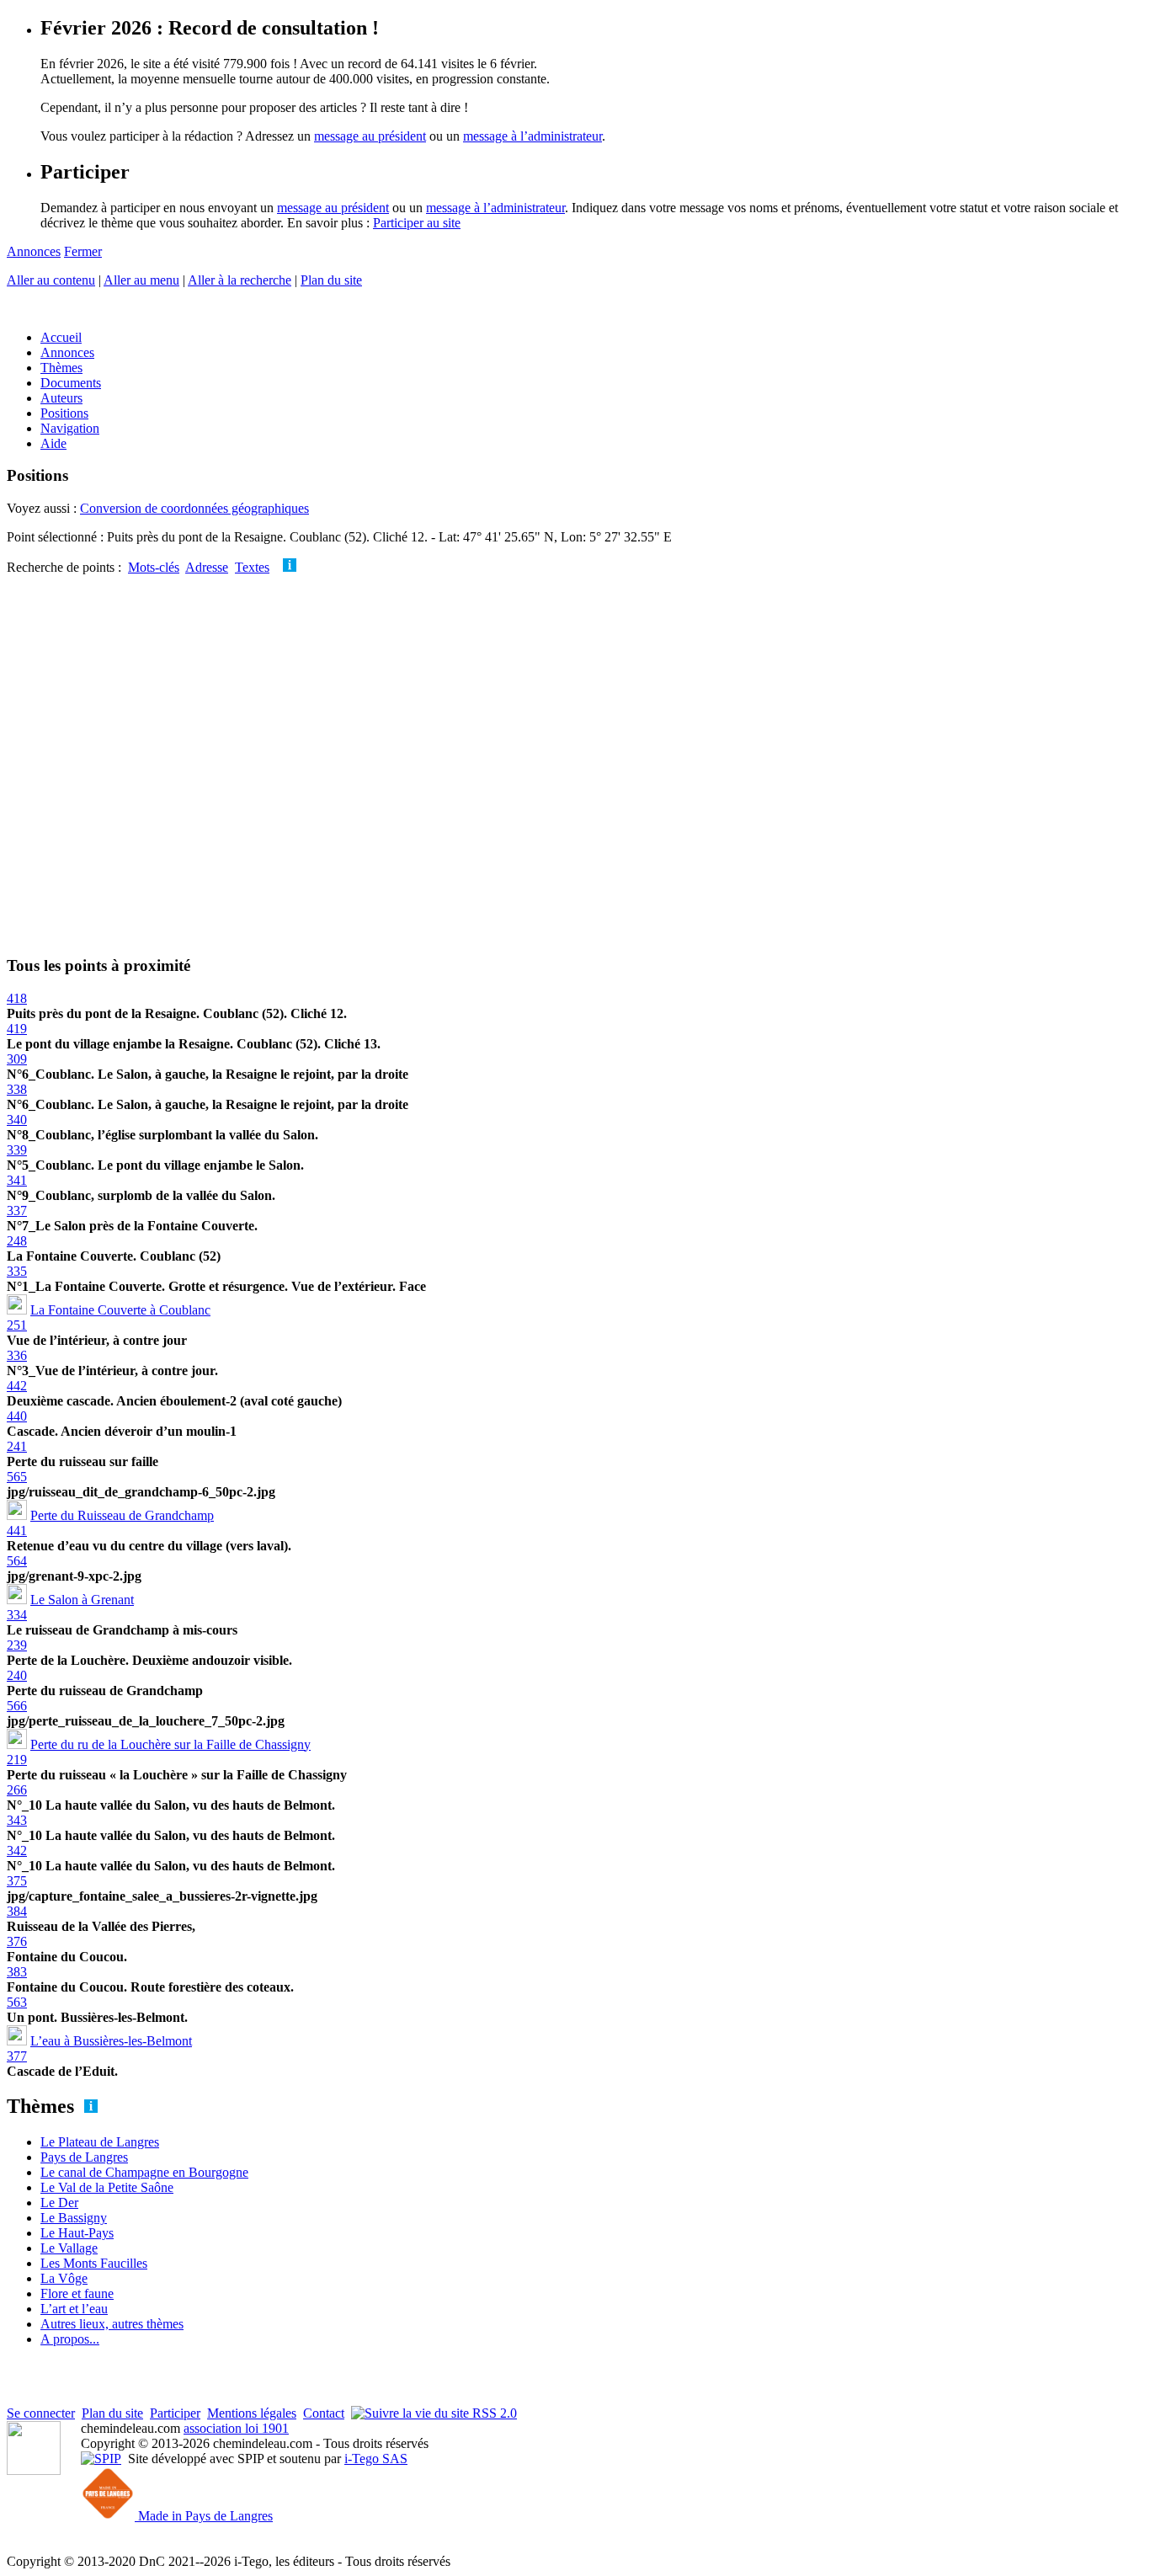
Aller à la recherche (240, 280)
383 (17, 1972)
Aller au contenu (51, 280)
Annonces (34, 251)
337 (17, 1211)
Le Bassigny (74, 2218)
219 (17, 1760)
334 (17, 1615)
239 (17, 1645)
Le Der (59, 2203)
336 (17, 1355)
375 (17, 1881)
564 (17, 1561)
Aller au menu (141, 280)
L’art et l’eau (74, 2309)
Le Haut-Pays (77, 2233)
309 (17, 1059)
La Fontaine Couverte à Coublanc (120, 1310)
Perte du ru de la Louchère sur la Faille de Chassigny (170, 1744)
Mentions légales (252, 2413)
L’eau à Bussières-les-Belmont (111, 2041)
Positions (64, 413)
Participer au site (417, 223)
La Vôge (64, 2278)
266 (17, 1790)
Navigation (70, 428)
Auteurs (61, 398)
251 (17, 1325)
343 (17, 1820)
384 (17, 1911)
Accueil (61, 337)
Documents (71, 383)
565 (17, 1477)
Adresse (207, 567)
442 (17, 1386)
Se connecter (41, 2413)
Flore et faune (77, 2293)
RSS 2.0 (493, 2413)
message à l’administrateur (532, 136)
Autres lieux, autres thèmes (112, 2324)
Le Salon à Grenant (82, 1600)
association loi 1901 (236, 2428)
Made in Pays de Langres (204, 2516)
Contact (324, 2413)
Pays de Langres (84, 2157)
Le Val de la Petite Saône (107, 2187)
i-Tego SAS (376, 2459)
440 (17, 1416)
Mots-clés (154, 567)
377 (17, 2056)
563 (17, 2002)
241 (17, 1446)
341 (17, 1180)
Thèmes (61, 368)
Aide (53, 443)
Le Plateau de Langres (100, 2142)
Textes (252, 567)
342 (17, 1851)
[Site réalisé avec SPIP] (101, 2459)
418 (17, 998)
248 (17, 1241)
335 (17, 1271)
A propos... (70, 2339)
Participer (175, 2413)
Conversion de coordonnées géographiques (194, 508)
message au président (370, 136)
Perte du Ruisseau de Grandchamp (122, 1515)
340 (17, 1120)
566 (17, 1706)
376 (17, 1941)
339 (17, 1150)
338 (17, 1089)
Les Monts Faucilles (94, 2263)
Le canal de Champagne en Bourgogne (144, 2172)
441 (17, 1531)
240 (17, 1675)
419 (17, 1029)
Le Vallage (69, 2248)
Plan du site (331, 280)
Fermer (83, 251)
